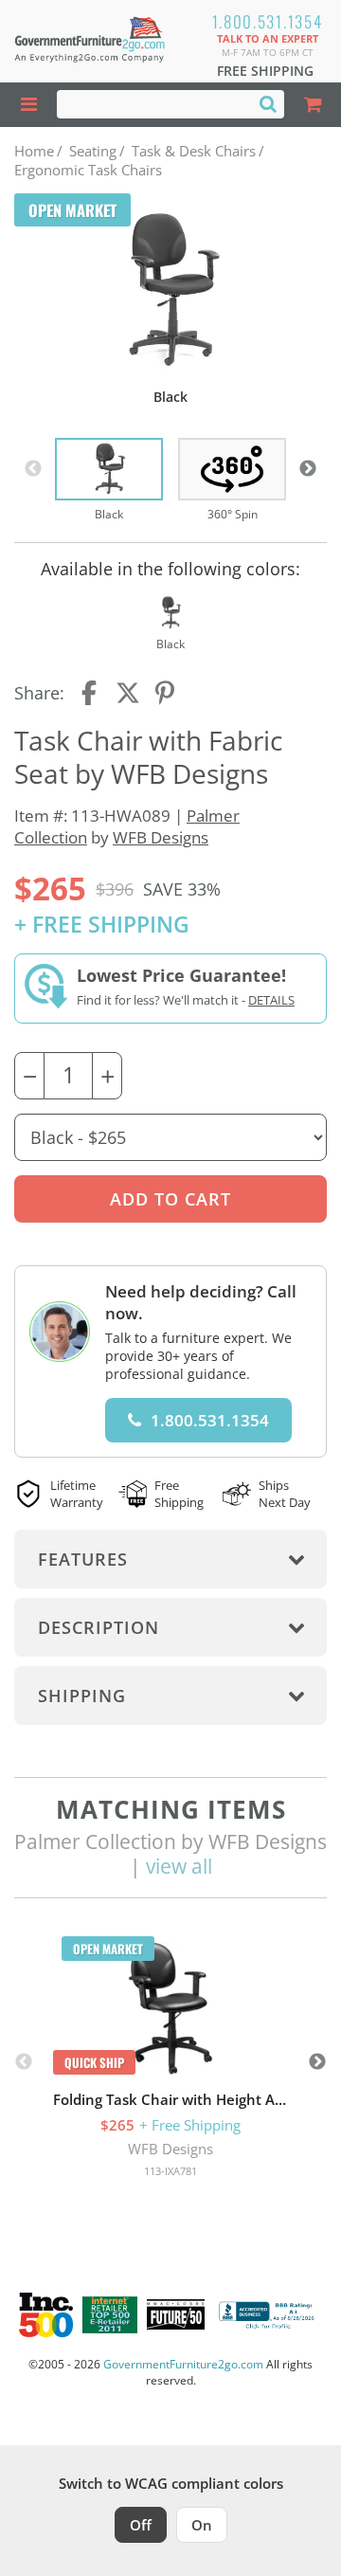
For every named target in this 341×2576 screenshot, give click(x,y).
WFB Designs (161, 837)
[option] (109, 481)
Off (141, 2525)
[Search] (268, 103)
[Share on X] (128, 693)
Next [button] (308, 469)
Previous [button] (33, 469)
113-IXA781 (170, 2171)
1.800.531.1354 (268, 21)
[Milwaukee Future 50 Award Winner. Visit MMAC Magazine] (176, 2314)
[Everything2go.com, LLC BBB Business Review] (269, 2315)
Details (271, 1000)
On (202, 2525)
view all (179, 1866)
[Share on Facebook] (91, 693)
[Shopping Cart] (313, 105)
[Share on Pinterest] (166, 693)
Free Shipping (265, 71)
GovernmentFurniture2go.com (183, 2364)
